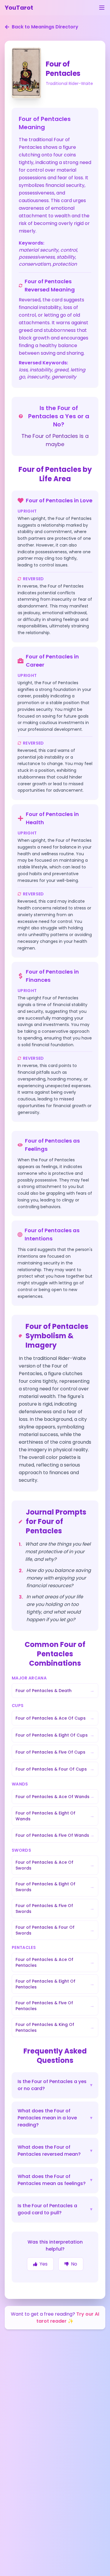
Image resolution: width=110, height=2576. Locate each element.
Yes (44, 2264)
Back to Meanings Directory (45, 27)
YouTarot (19, 8)
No (74, 2264)
